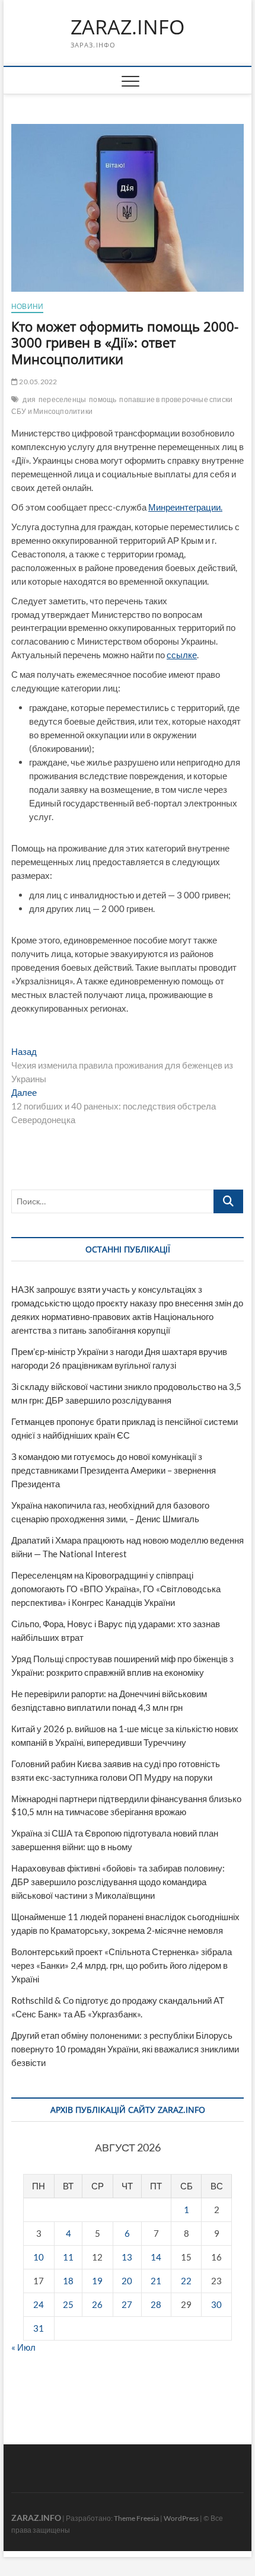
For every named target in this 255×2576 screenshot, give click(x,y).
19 (97, 2281)
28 (156, 2304)
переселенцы (62, 399)
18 (68, 2281)
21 (156, 2281)
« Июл (23, 2347)
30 (216, 2304)
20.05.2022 (37, 382)
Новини (27, 306)
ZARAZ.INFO (128, 27)
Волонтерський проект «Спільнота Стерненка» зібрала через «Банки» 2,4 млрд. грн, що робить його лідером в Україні (122, 1965)
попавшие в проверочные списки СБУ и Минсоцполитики (122, 405)
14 (156, 2257)
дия (29, 399)
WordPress (181, 2518)
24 (39, 2304)
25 (68, 2304)
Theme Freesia (136, 2518)
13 (127, 2257)
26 (97, 2304)
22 (186, 2281)
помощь (103, 399)
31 (39, 2328)
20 (127, 2281)
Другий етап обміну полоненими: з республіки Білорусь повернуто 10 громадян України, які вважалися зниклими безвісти (125, 2049)
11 (68, 2257)
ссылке (182, 655)
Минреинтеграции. (185, 507)
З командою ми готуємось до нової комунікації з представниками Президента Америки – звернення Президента (114, 1470)
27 (127, 2304)
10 (39, 2257)
